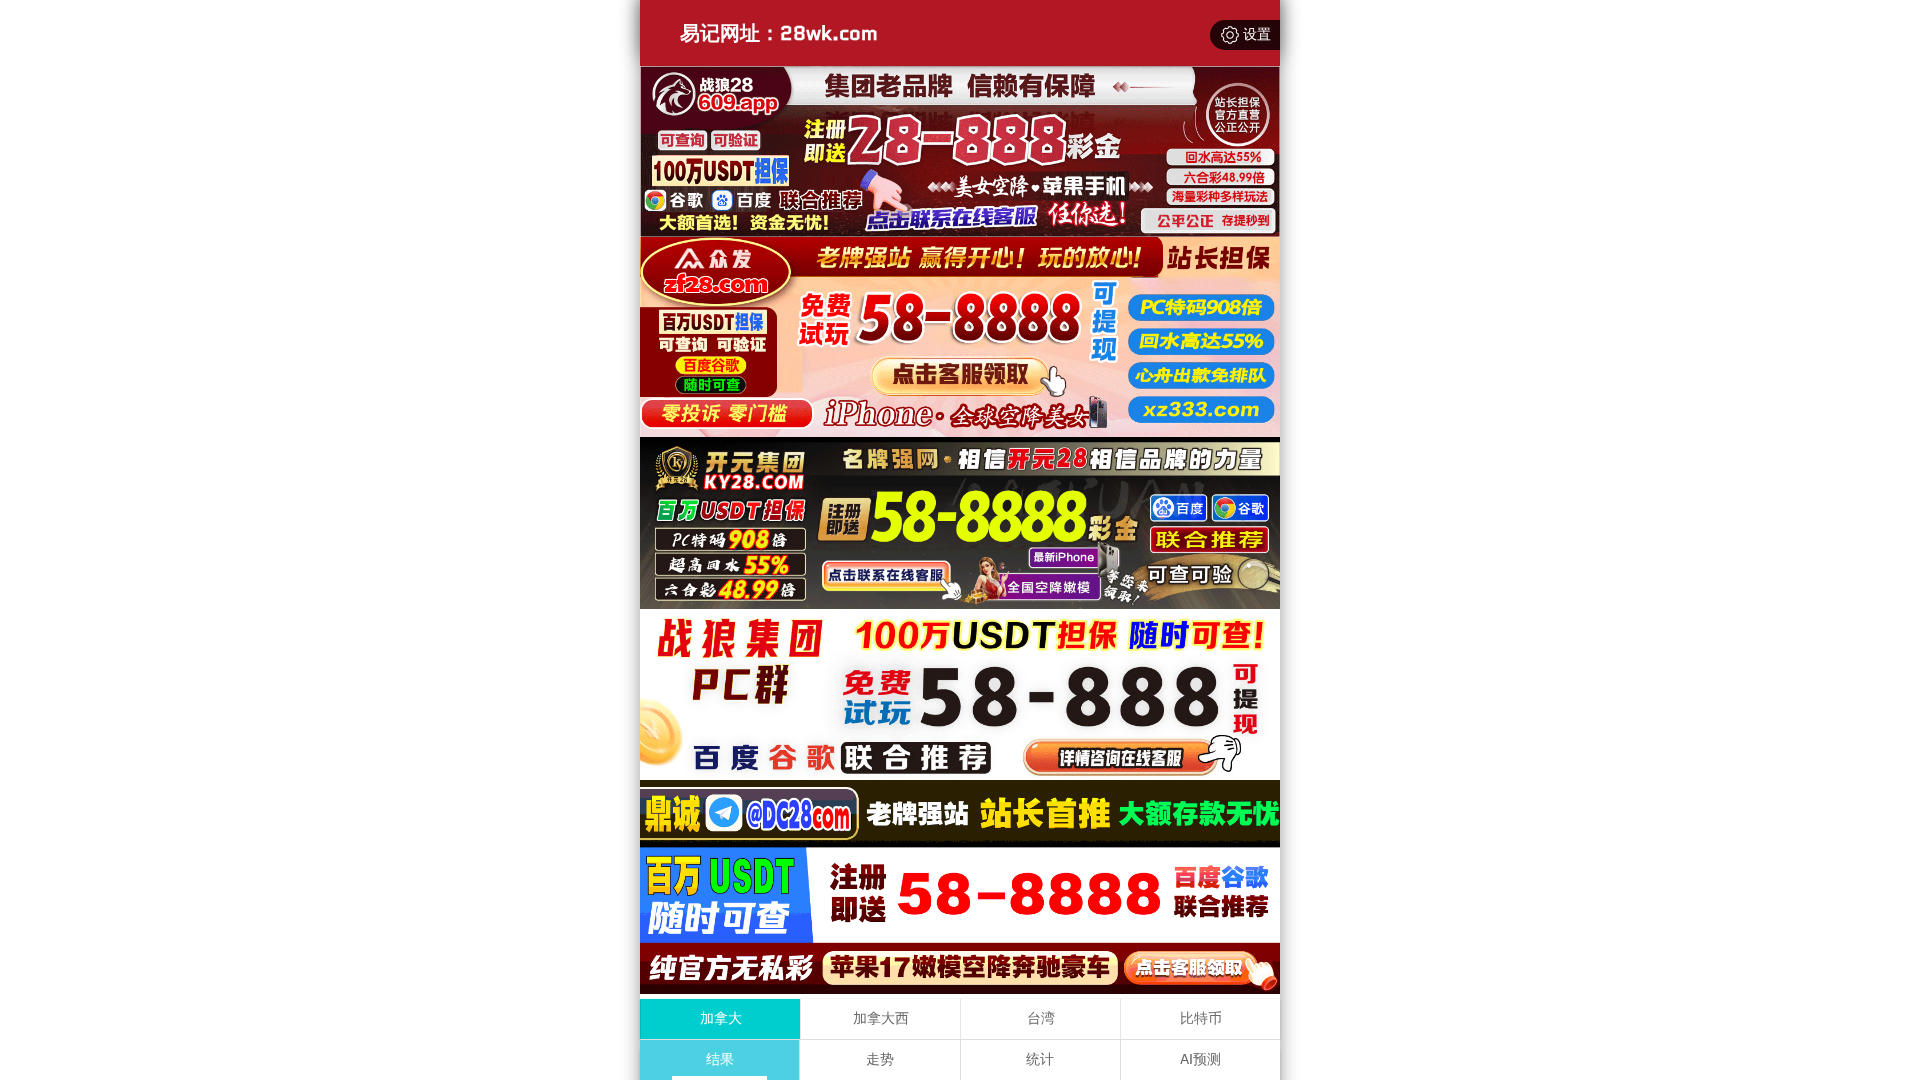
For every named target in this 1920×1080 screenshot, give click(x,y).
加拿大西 (881, 1018)
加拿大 (721, 1018)
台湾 (1041, 1018)
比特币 (1201, 1018)
